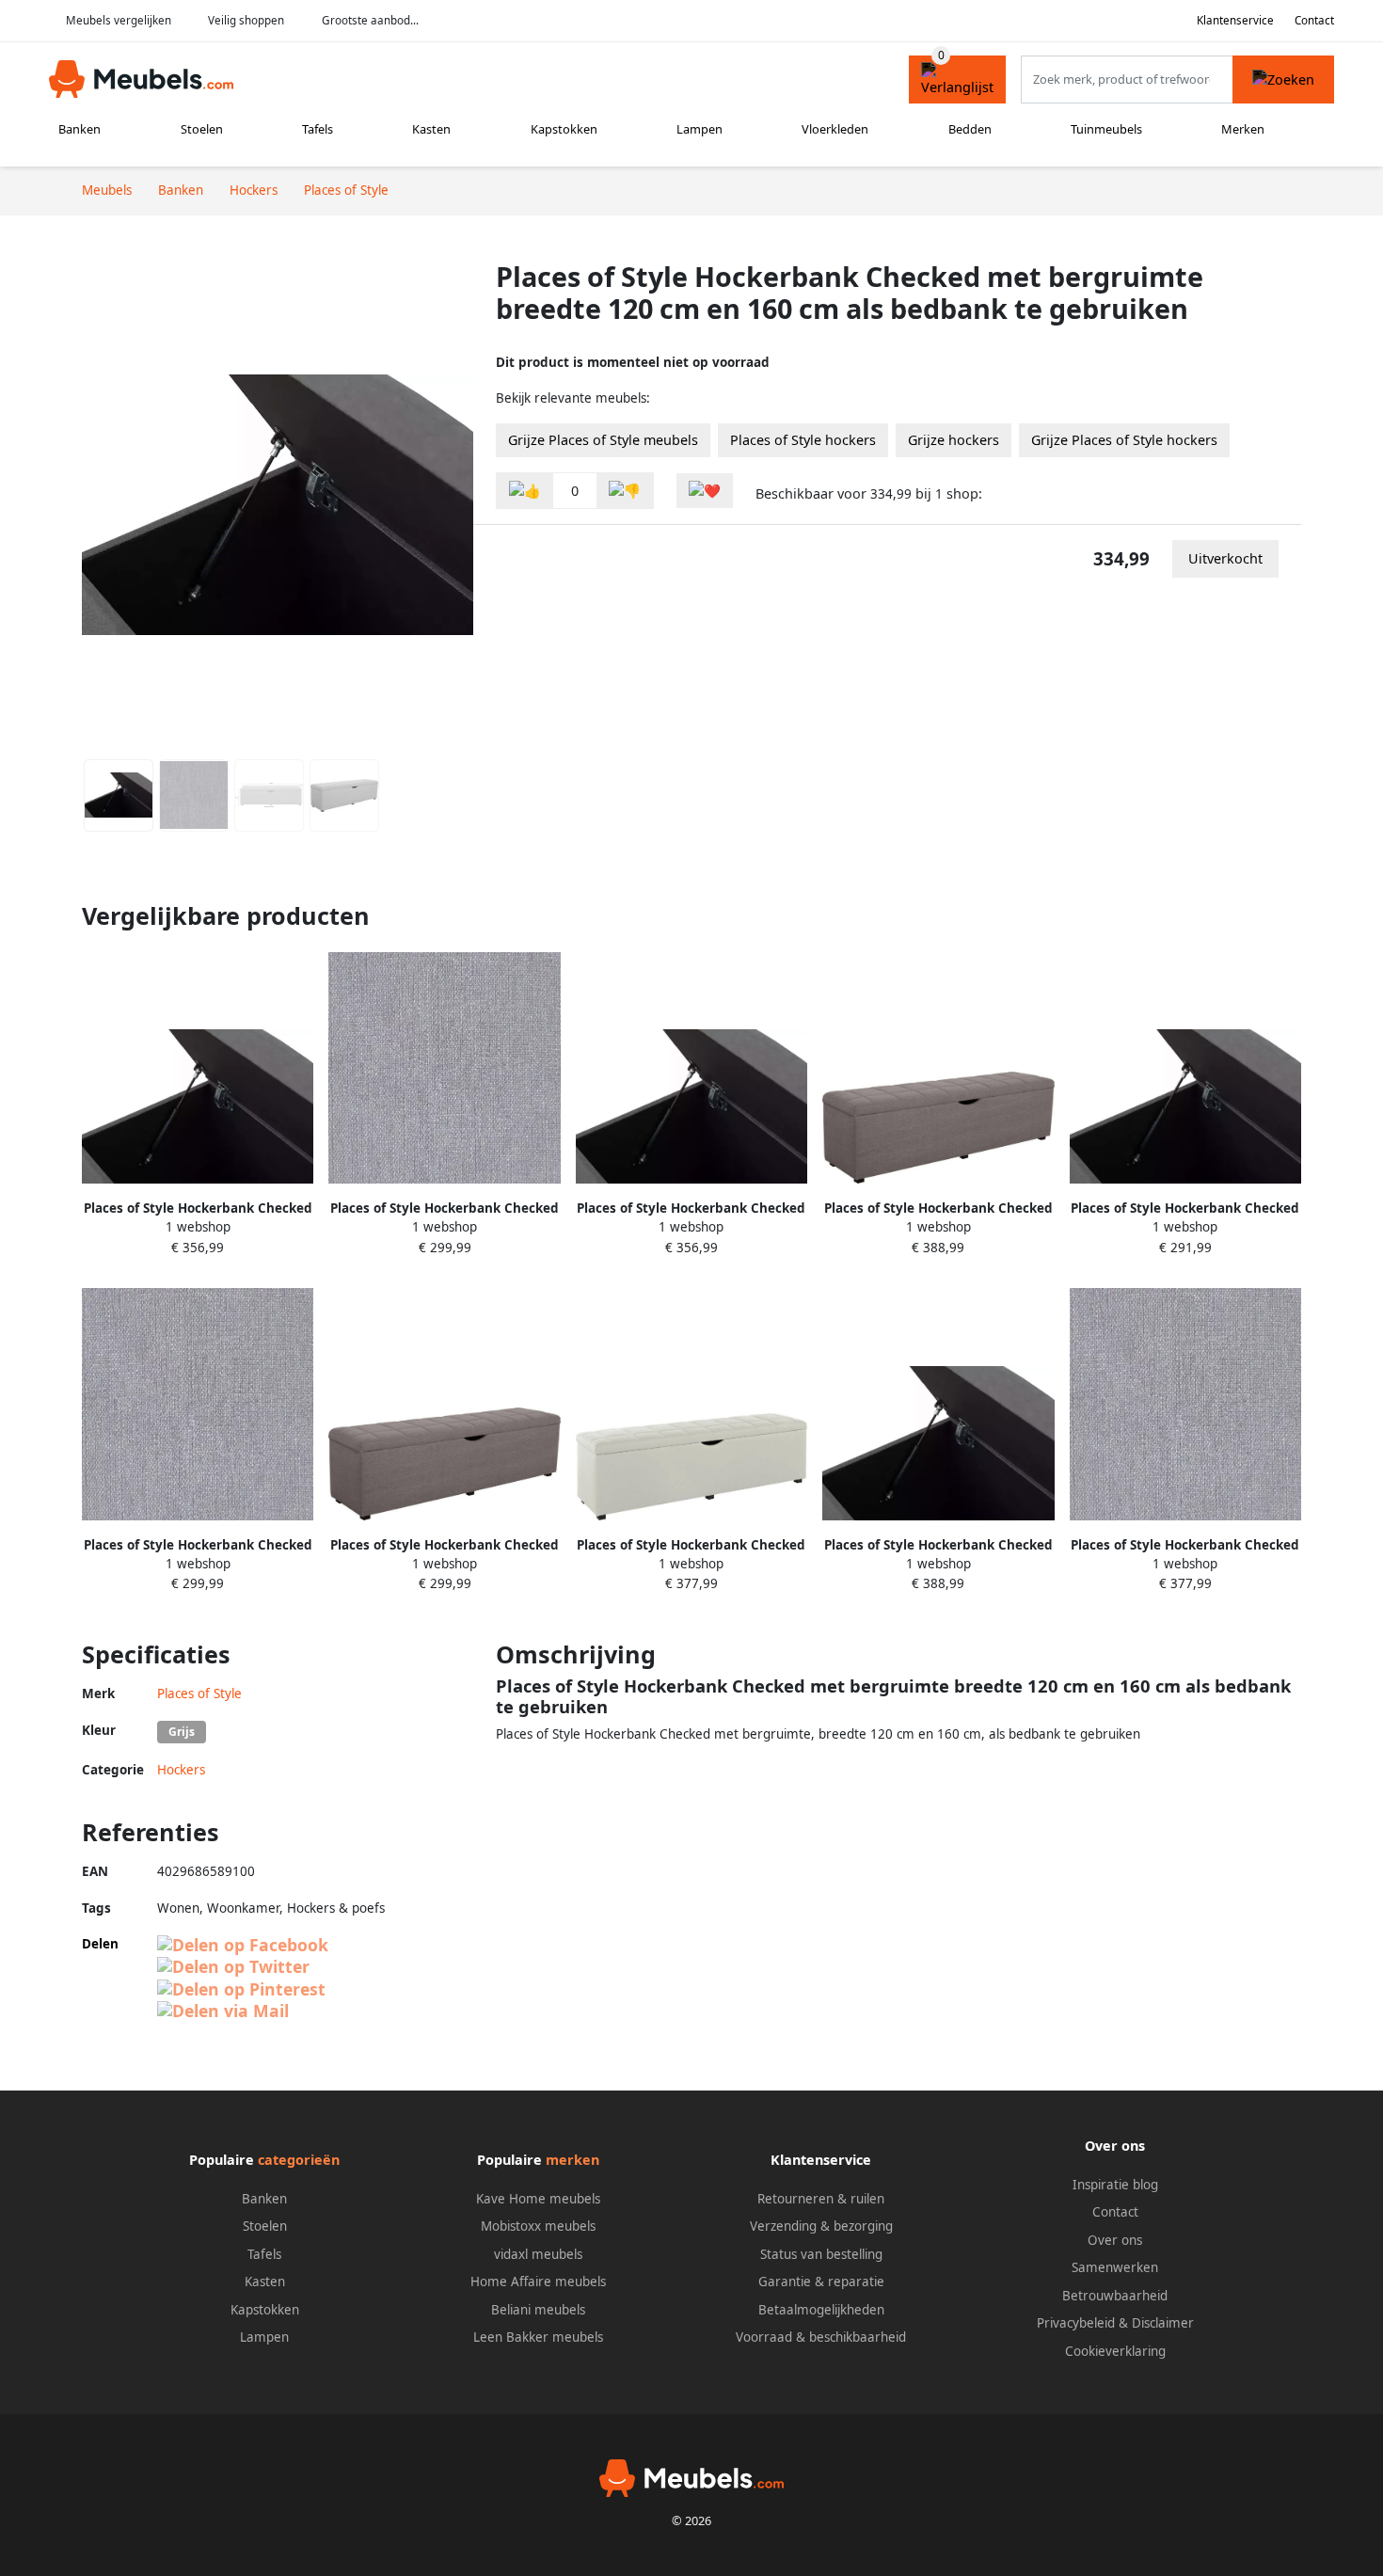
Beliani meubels (538, 2310)
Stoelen (202, 129)
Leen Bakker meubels (538, 2337)
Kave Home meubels (538, 2199)
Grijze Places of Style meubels (603, 440)
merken (572, 2160)
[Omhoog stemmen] (525, 491)
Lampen (699, 129)
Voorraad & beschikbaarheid (821, 2337)
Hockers (181, 1770)
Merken (1243, 129)
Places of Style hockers (803, 440)
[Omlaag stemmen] (625, 491)
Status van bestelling (821, 2254)
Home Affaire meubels (538, 2282)
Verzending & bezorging (821, 2226)
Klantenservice (1235, 20)
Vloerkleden (835, 129)
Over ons (1115, 2240)
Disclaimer (1163, 2323)
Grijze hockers (954, 440)
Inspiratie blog (1115, 2185)
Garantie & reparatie (821, 2282)
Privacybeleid (1076, 2323)
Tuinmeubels (1106, 129)
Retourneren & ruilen (821, 2199)
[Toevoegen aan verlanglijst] (705, 491)
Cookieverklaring (1115, 2351)
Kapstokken (564, 129)
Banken (79, 129)
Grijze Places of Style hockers (1124, 440)
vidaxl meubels (538, 2254)
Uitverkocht (1225, 558)
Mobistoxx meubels (538, 2226)
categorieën (299, 2160)
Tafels (318, 129)
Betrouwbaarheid (1115, 2296)
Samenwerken (1115, 2267)
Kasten (431, 129)
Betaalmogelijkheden (821, 2310)
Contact (1314, 20)
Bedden (970, 129)
